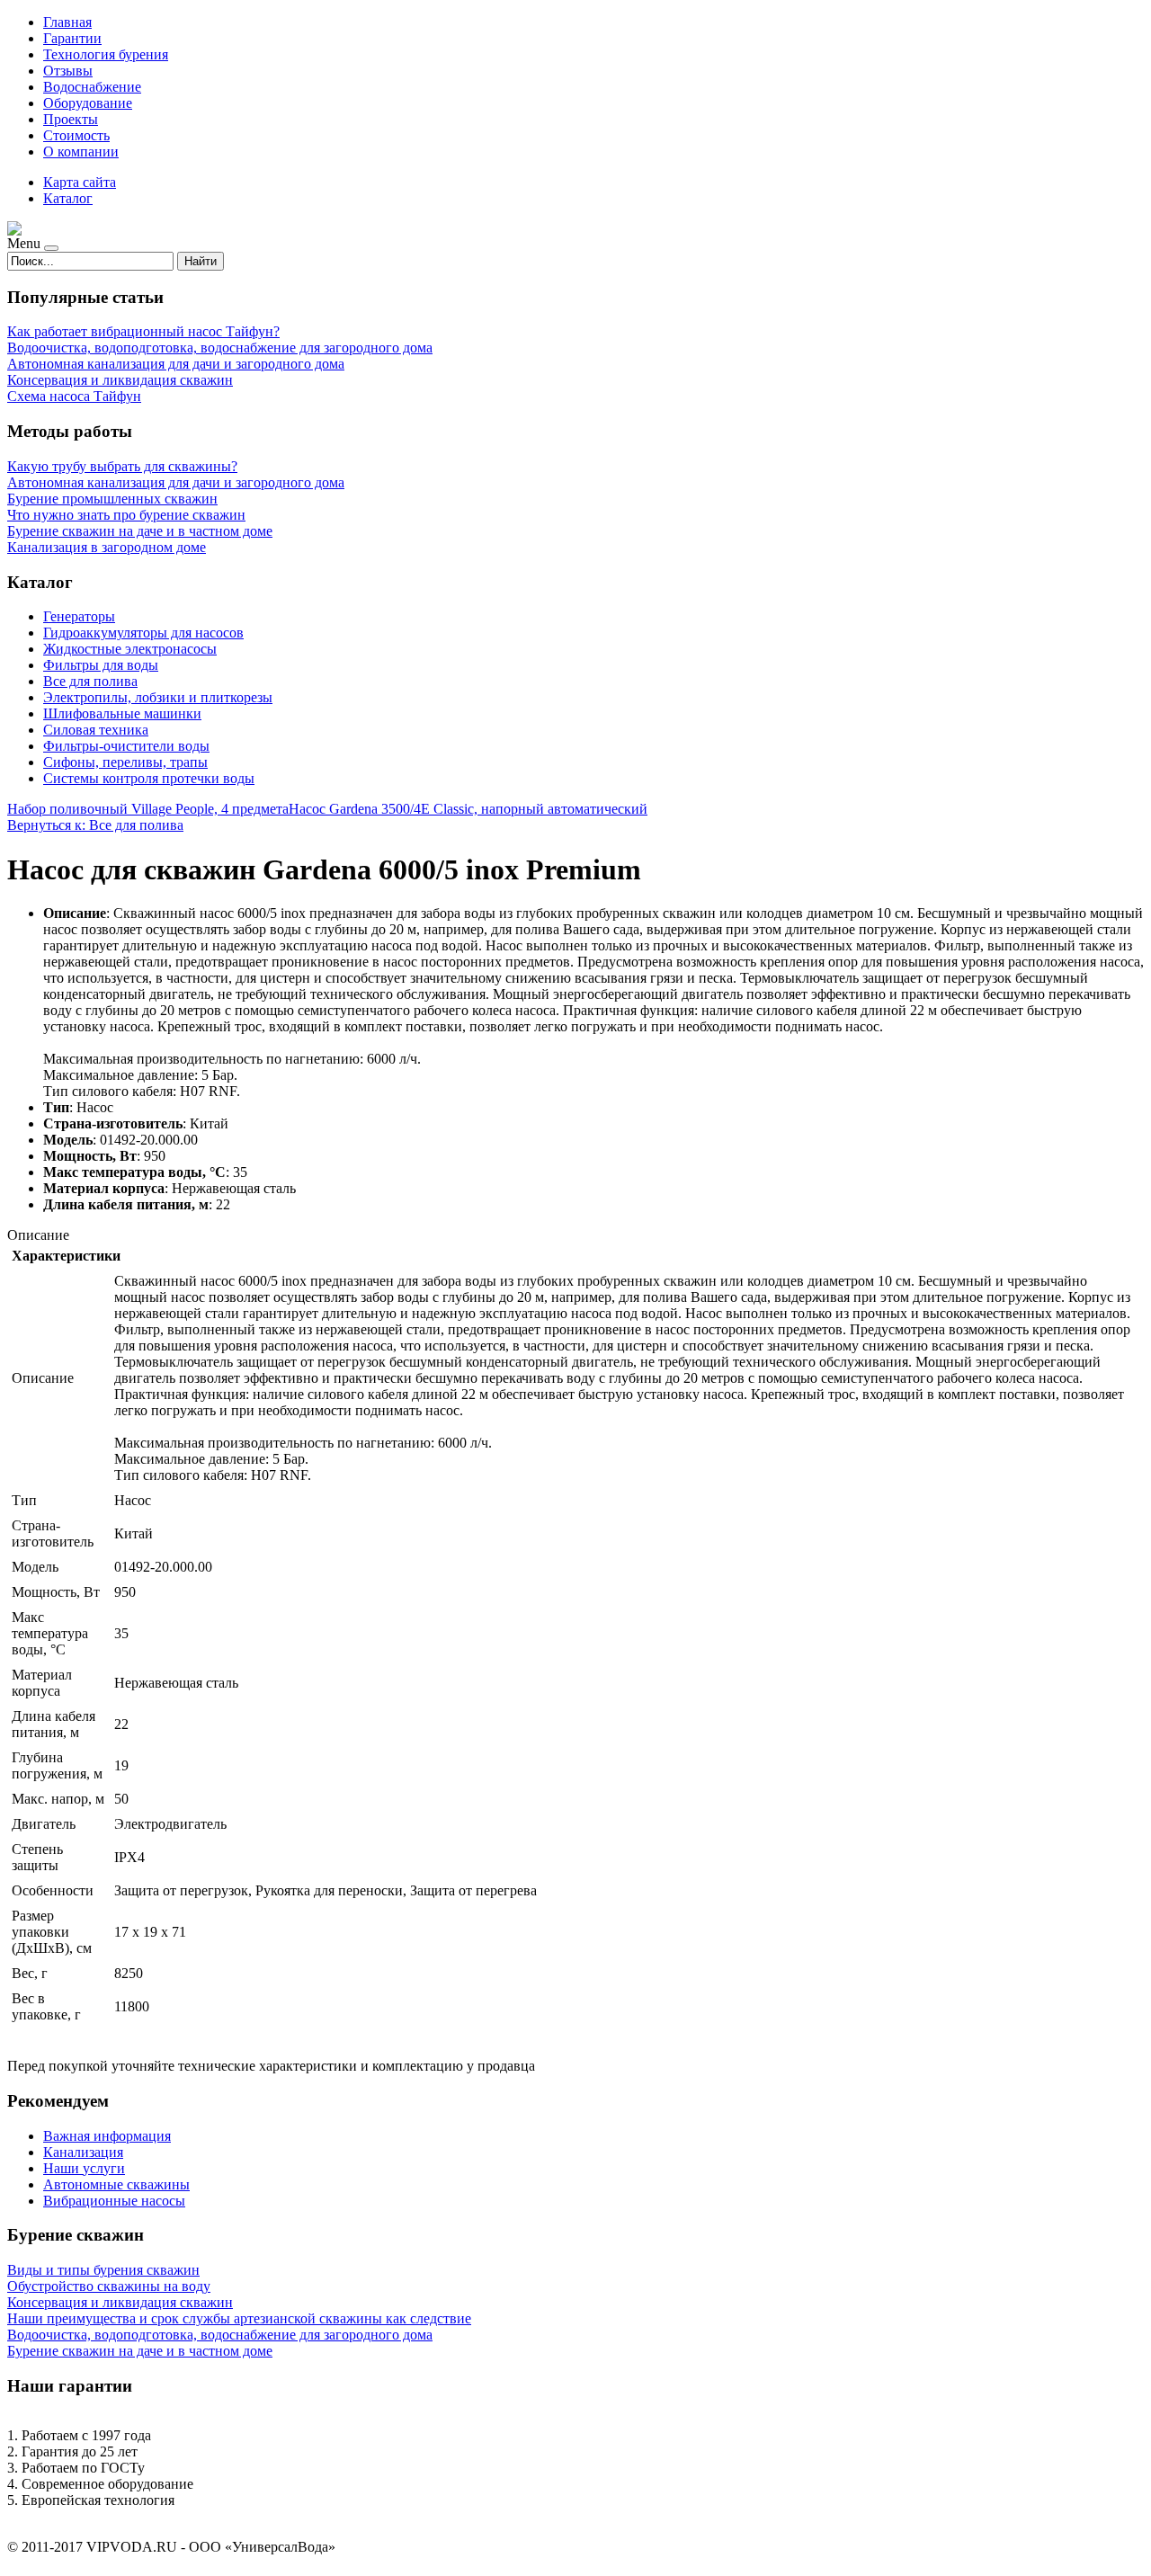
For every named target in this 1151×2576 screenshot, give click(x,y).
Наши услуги (84, 2168)
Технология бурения (106, 54)
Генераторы (79, 616)
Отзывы (68, 71)
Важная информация (107, 2136)
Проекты (71, 119)
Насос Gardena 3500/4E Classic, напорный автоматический (468, 809)
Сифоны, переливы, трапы (125, 762)
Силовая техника (96, 730)
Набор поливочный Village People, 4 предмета (148, 809)
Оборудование (88, 103)
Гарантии (72, 38)
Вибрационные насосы (114, 2201)
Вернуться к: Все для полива (95, 825)
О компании (81, 152)
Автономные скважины (116, 2184)
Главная (67, 22)
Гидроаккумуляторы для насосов (143, 633)
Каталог (68, 198)
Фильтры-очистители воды (126, 746)
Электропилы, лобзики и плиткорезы (158, 697)
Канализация (83, 2152)
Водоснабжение (92, 87)
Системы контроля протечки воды (149, 778)
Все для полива (90, 681)
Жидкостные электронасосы (130, 649)
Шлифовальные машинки (122, 713)
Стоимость (76, 135)
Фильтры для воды (101, 665)
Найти (201, 261)
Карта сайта (80, 182)
